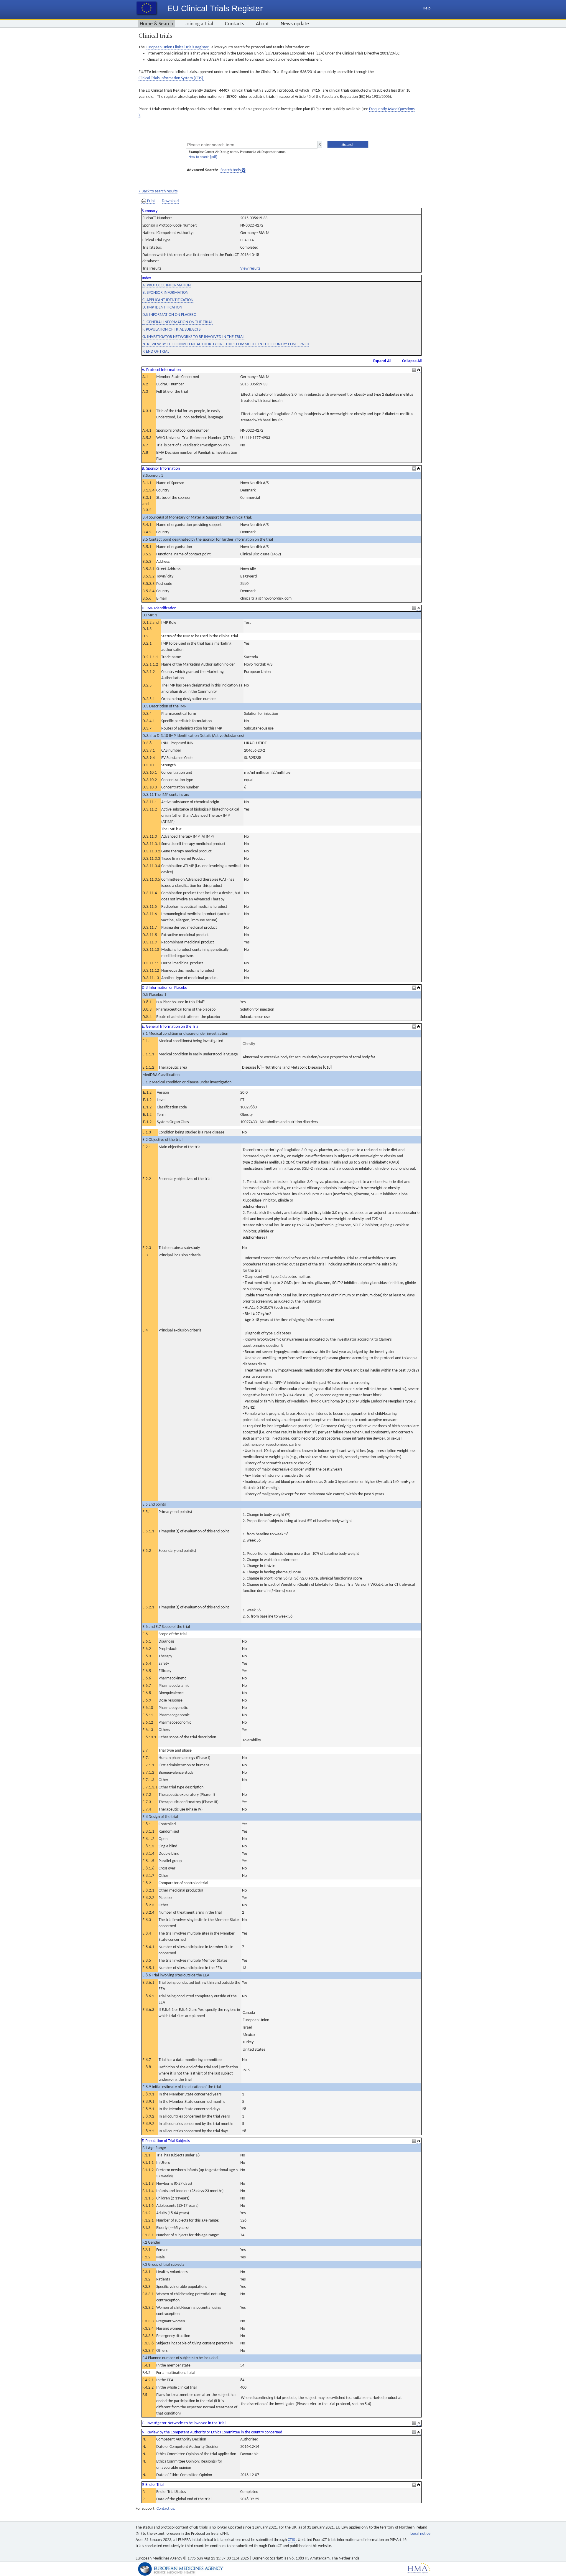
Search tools (231, 170)
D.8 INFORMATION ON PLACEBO (169, 315)
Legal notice (420, 2534)
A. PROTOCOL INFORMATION (167, 285)
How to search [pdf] (203, 157)
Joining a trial (199, 24)
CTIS (292, 2540)
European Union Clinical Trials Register (177, 47)
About (262, 24)
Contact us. (166, 2509)
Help (427, 8)
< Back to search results (158, 191)
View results (250, 269)
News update (295, 24)
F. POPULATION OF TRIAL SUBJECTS (171, 330)
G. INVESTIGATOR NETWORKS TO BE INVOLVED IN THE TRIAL (193, 337)
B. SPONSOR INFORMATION (165, 293)
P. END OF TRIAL (156, 352)
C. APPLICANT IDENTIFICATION (168, 300)
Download (170, 201)
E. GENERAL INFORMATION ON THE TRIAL (177, 322)
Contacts (235, 24)
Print (151, 201)
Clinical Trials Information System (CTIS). (171, 78)
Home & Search (156, 24)
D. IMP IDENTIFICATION (162, 307)
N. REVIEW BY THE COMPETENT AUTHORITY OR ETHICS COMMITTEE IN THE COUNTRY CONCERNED (226, 344)
